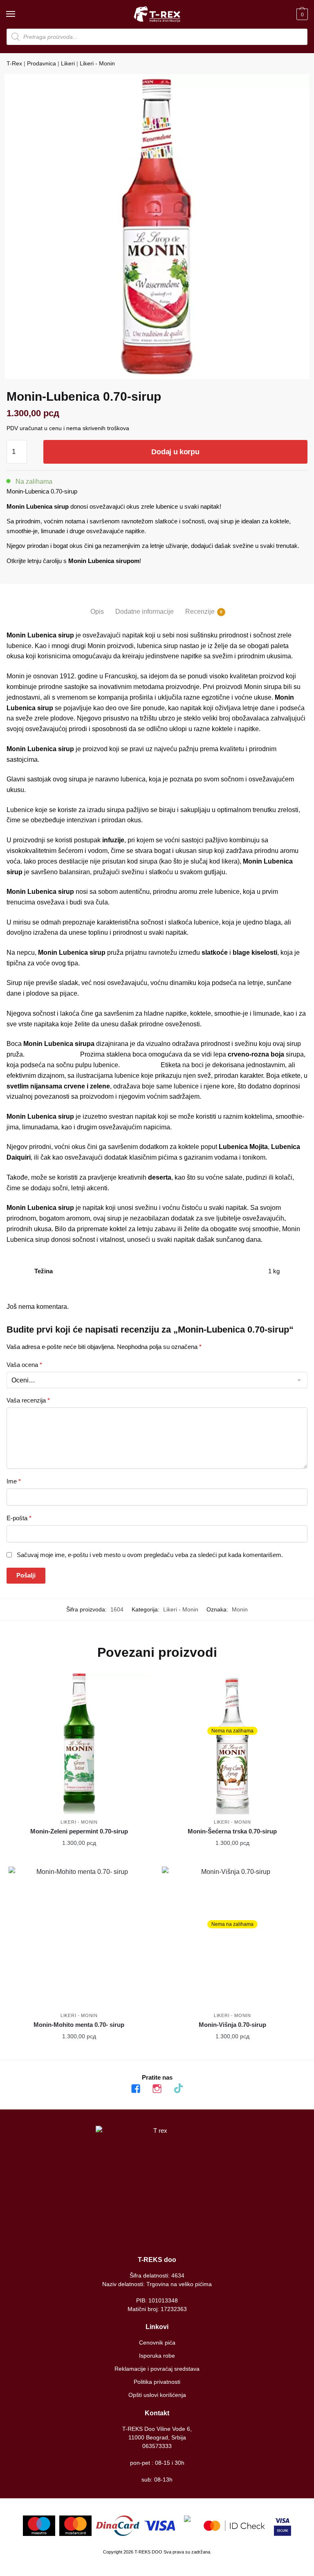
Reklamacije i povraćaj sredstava (157, 2369)
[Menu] (18, 14)
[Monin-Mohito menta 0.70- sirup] (79, 1937)
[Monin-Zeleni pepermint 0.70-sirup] (79, 1744)
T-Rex (14, 63)
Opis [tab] (97, 611)
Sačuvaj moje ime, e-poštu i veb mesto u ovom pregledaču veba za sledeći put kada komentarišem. (150, 1555)
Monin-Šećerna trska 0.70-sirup (232, 1831)
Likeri (68, 63)
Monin (240, 1609)
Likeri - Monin (97, 63)
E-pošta (19, 1518)
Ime (14, 1481)
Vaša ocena (24, 1365)
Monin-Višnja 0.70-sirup (232, 2025)
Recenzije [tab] (200, 611)
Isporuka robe (157, 2356)
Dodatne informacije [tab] (145, 611)
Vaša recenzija (28, 1400)
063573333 (157, 2446)
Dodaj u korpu (175, 452)
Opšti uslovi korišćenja (157, 2395)
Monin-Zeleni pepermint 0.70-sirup (79, 1831)
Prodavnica (41, 63)
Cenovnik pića (157, 2343)
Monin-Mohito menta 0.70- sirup (79, 2025)
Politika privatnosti (157, 2382)
